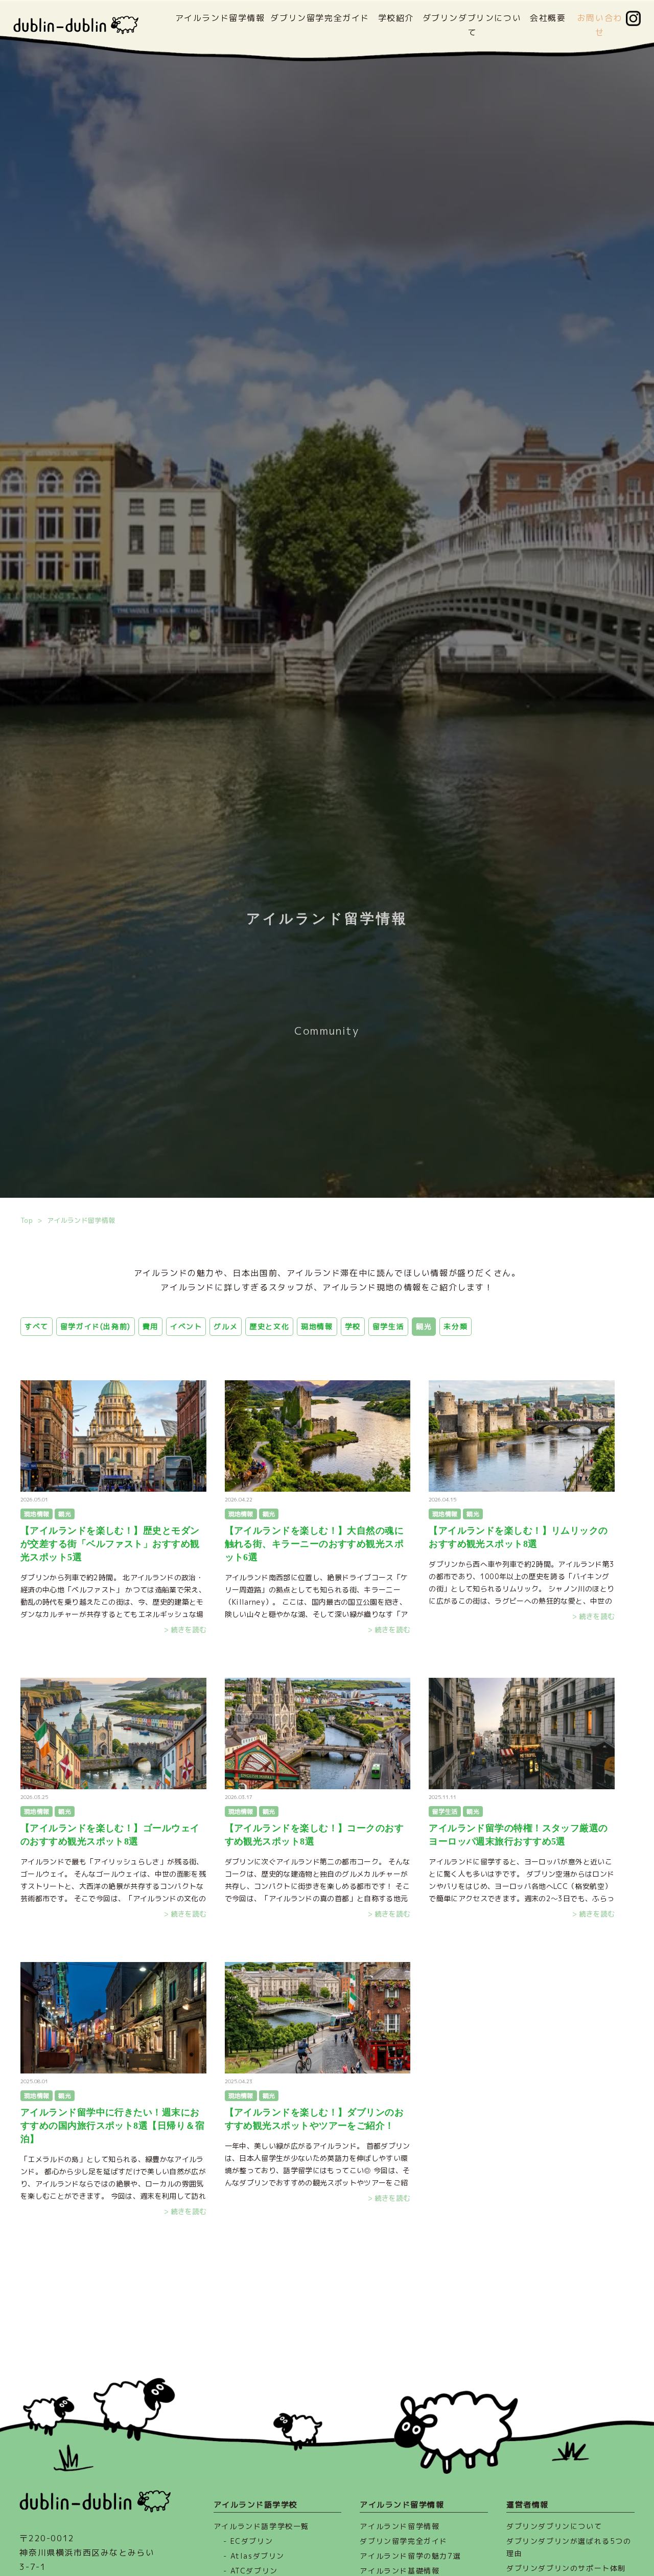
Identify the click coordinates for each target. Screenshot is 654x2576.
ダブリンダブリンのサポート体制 (566, 2568)
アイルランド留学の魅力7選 (410, 2556)
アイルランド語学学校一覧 (261, 2526)
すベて (37, 1326)
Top (27, 1220)
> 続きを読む (113, 1565)
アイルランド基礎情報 (400, 2571)
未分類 (456, 1326)
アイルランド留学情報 (220, 18)
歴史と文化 (269, 1326)
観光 (424, 1326)
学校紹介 (396, 18)
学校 (353, 1326)
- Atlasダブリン (254, 2556)
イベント (186, 1326)
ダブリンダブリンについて (554, 2526)
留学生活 (388, 1326)
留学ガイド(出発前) (96, 1326)
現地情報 (317, 1326)
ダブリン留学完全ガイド (320, 18)
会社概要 (548, 18)
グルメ (226, 1326)
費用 (150, 1326)
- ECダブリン (248, 2541)
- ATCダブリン (250, 2571)
